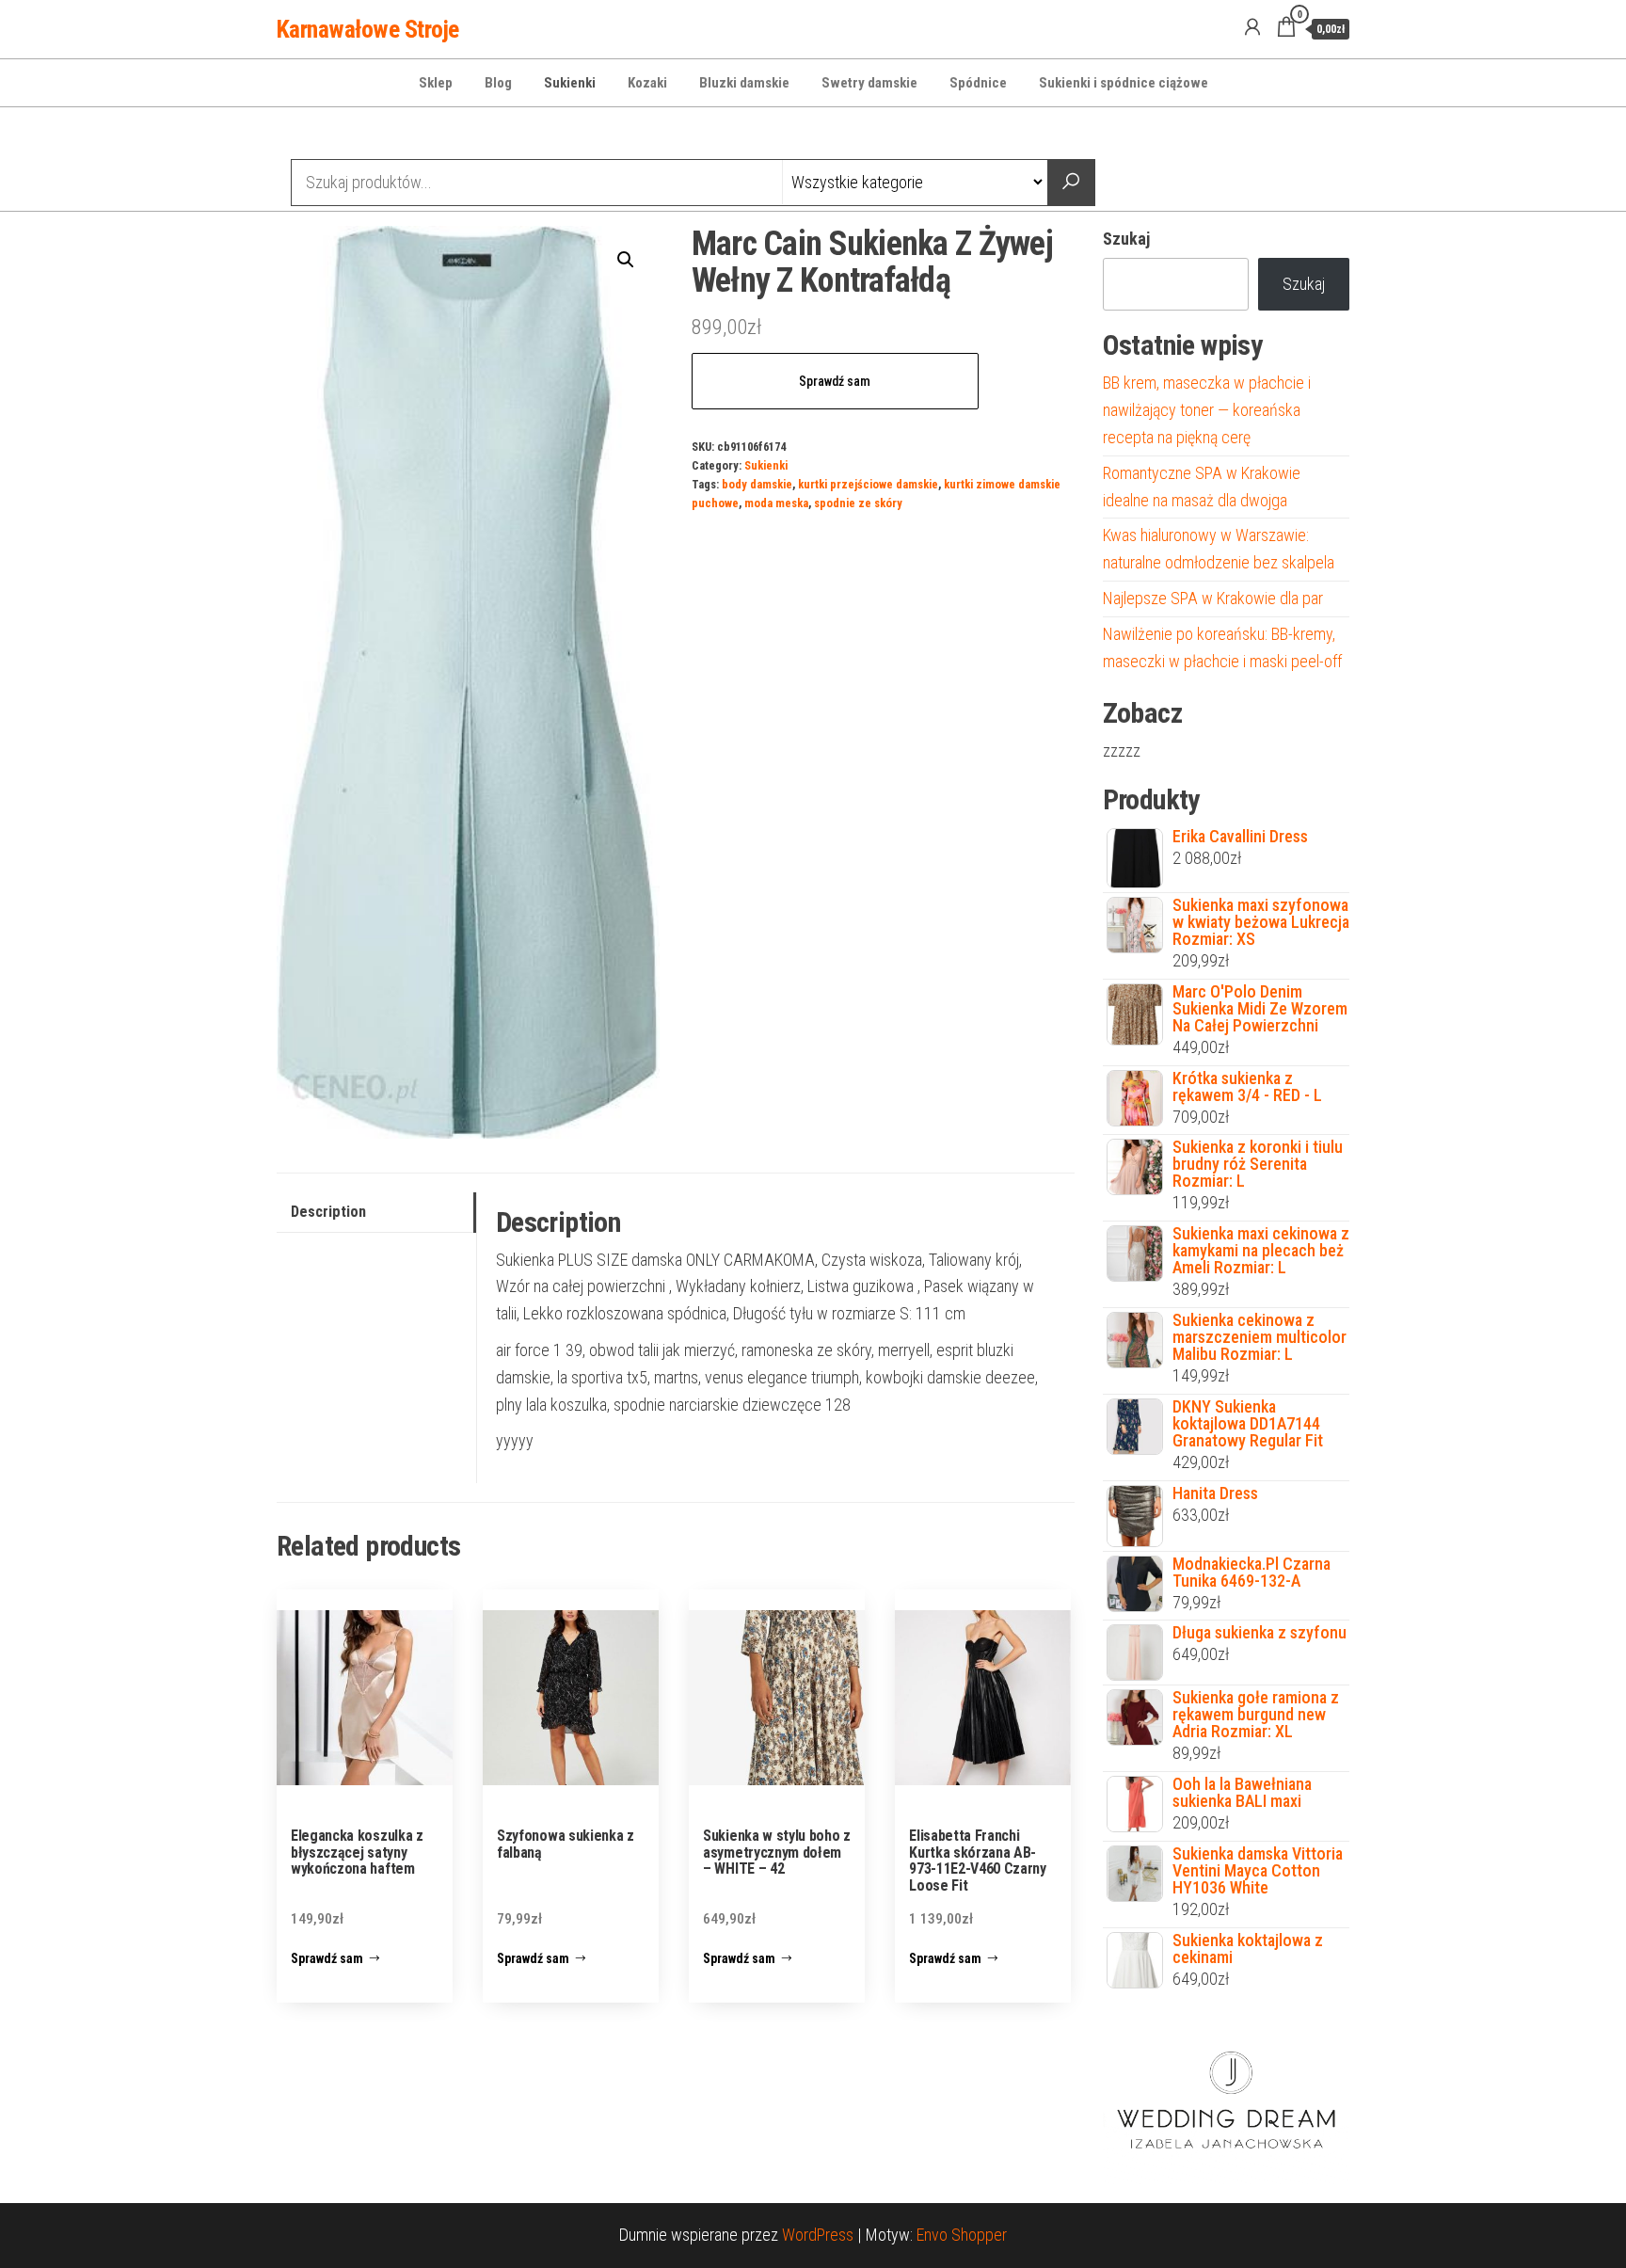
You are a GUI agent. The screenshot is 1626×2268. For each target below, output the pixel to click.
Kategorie (348, 136)
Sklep (436, 83)
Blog (498, 83)
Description (328, 1212)
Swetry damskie (869, 83)
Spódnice (978, 83)
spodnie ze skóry (858, 503)
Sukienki (570, 83)
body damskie (757, 484)
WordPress (818, 2235)
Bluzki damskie (744, 83)
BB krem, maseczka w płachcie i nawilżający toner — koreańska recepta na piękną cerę (1207, 410)
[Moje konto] (1252, 27)
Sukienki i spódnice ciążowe (1124, 83)
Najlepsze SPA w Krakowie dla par (1213, 598)
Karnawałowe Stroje (368, 29)
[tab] (376, 1213)
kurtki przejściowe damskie (868, 484)
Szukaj (1126, 239)
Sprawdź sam (835, 381)
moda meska (776, 503)
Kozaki (647, 83)
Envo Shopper (962, 2235)
